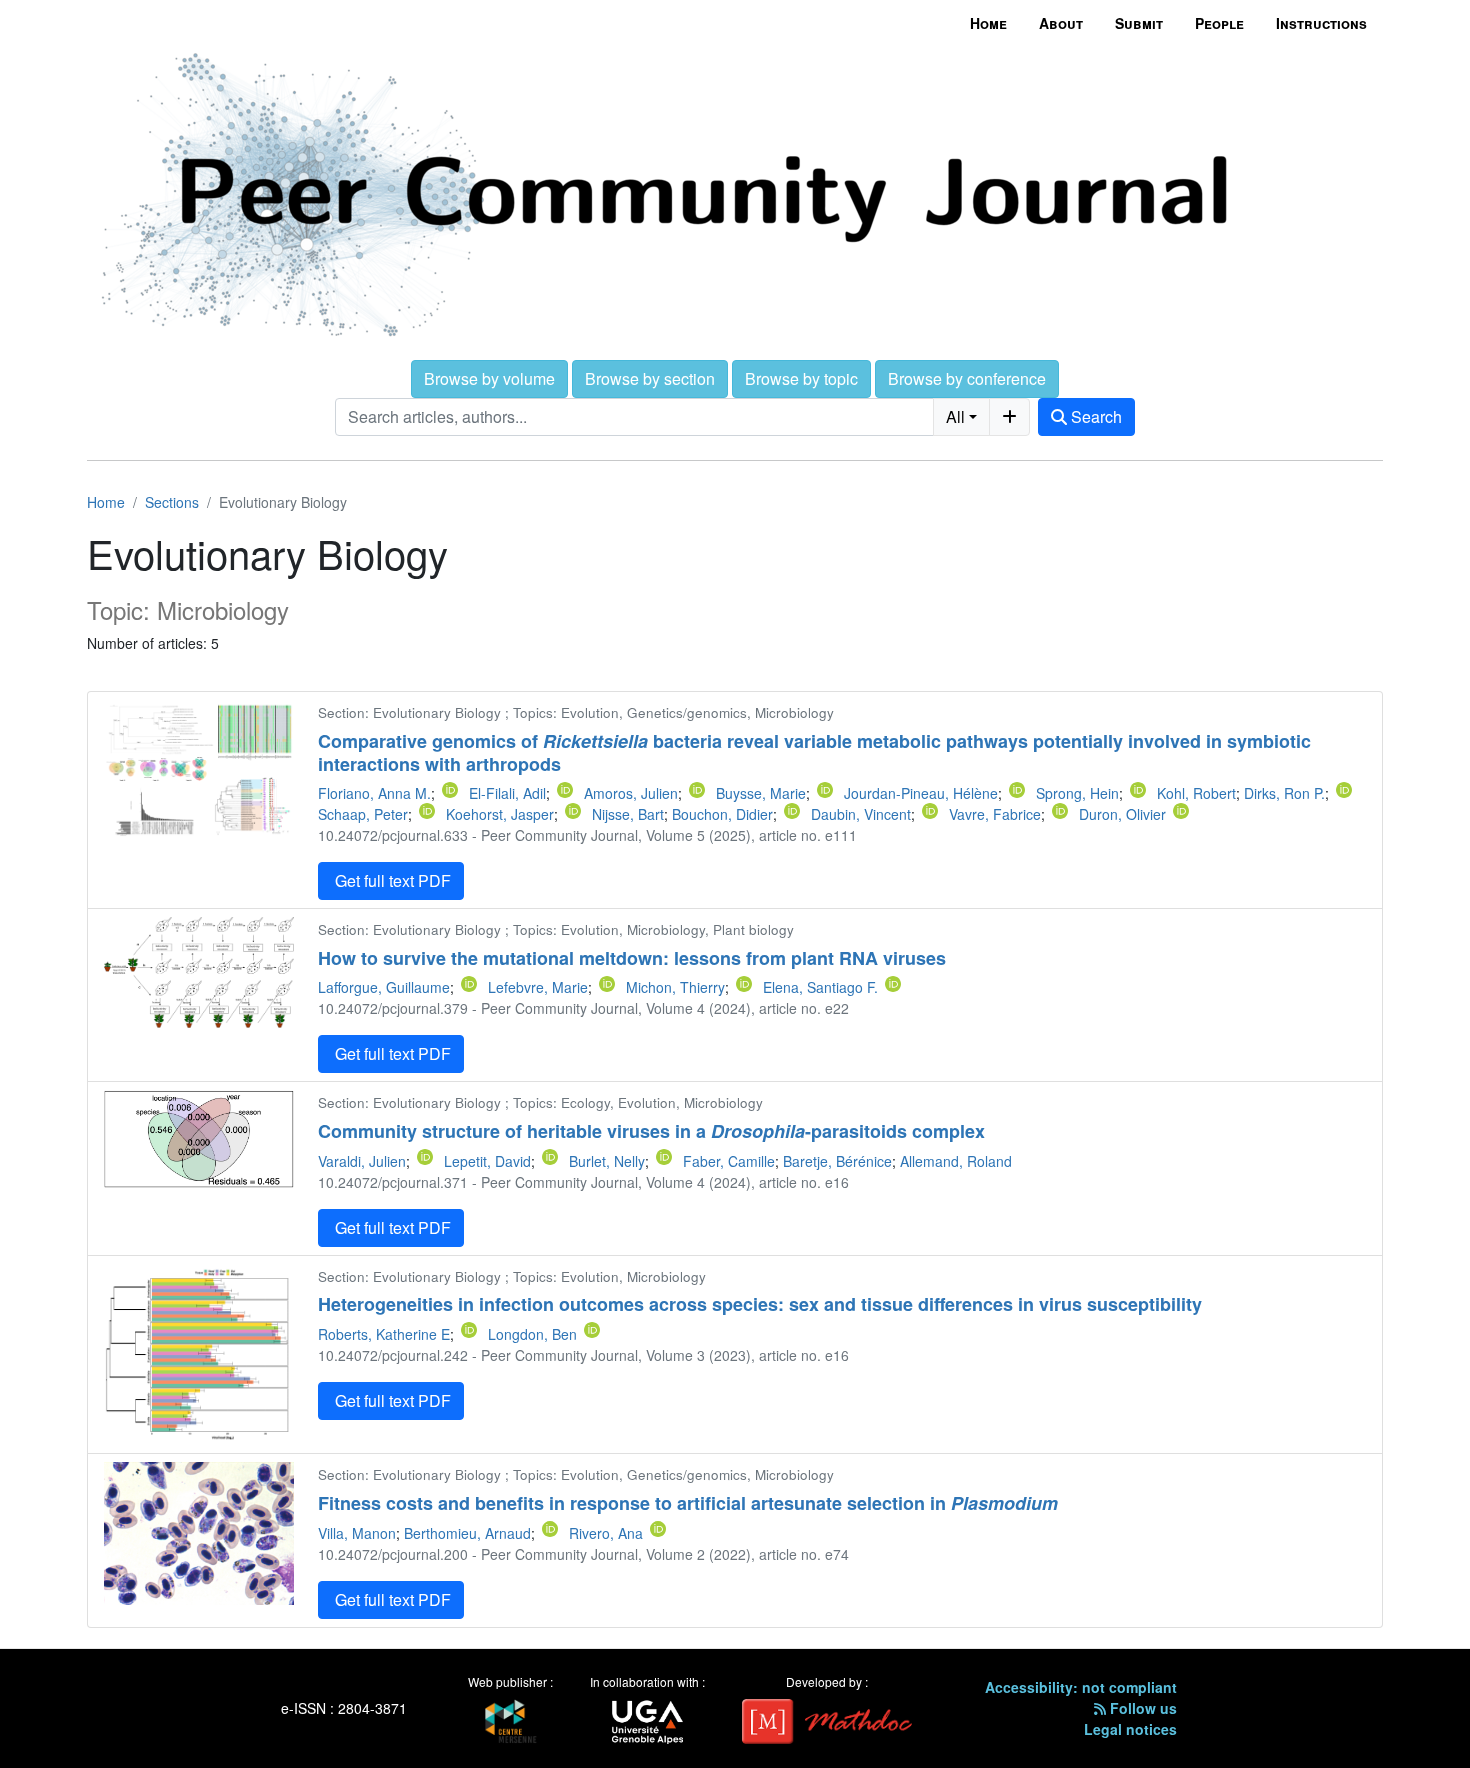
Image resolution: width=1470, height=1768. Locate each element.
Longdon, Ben (532, 1334)
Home (988, 23)
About (1061, 23)
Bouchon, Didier (722, 814)
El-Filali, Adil (507, 793)
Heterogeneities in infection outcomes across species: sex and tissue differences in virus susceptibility (760, 1304)
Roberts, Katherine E (384, 1334)
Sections (172, 502)
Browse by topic (801, 378)
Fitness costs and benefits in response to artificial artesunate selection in (688, 1503)
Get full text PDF (391, 880)
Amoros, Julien (631, 793)
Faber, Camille (729, 1161)
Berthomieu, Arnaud (467, 1533)
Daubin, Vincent (861, 814)
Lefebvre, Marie (538, 987)
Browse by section (650, 378)
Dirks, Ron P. (1284, 793)
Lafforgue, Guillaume (384, 987)
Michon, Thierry (675, 987)
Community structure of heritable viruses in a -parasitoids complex (651, 1131)
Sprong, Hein (1077, 793)
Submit (1139, 23)
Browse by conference (967, 378)
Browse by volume (489, 378)
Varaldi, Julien (362, 1161)
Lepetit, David (487, 1161)
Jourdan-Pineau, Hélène (921, 793)
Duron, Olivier (1122, 814)
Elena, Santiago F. (820, 987)
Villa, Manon (357, 1533)
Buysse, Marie (761, 793)
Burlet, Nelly (607, 1161)
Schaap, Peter (363, 814)
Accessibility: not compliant (1081, 1687)
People (1219, 23)
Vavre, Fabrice (995, 814)
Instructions (1321, 23)
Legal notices (1130, 1729)
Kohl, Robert (1196, 793)
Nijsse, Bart (628, 814)
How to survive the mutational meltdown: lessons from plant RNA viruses (632, 958)
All (955, 416)
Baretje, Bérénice (837, 1161)
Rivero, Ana (606, 1533)
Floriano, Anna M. (374, 793)
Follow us (1141, 1708)
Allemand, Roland (956, 1161)
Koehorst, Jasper (500, 814)
